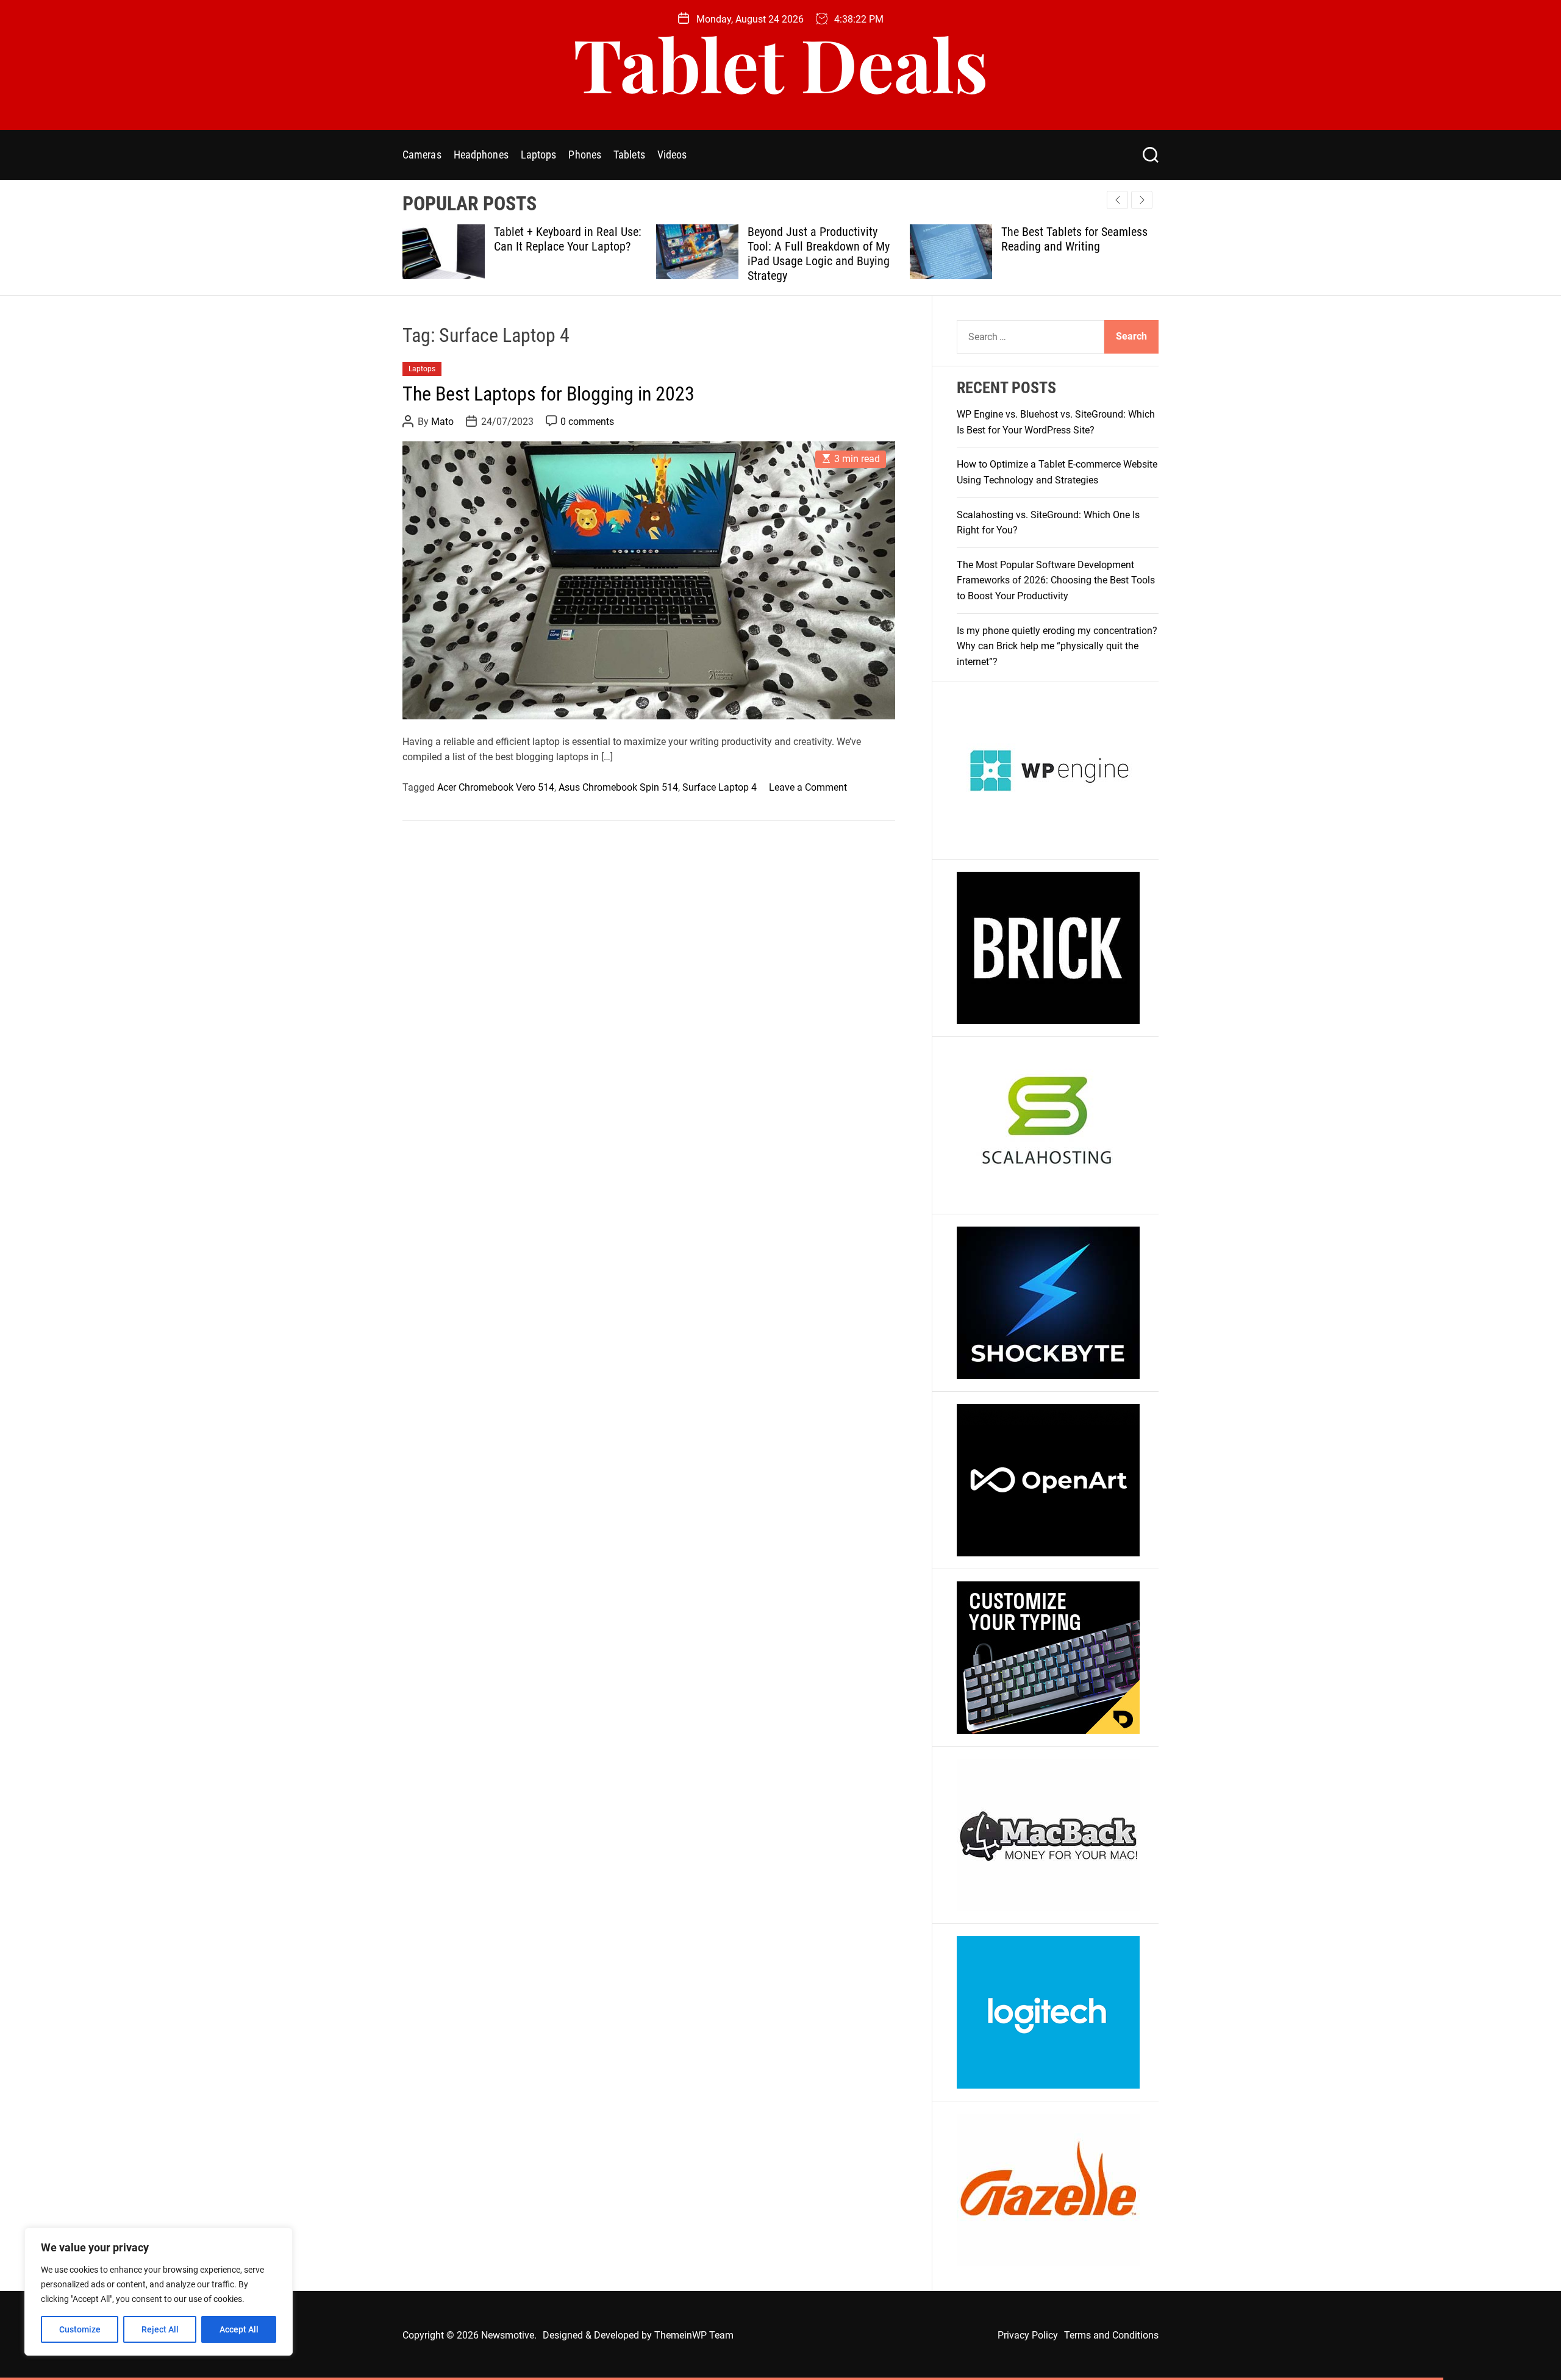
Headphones (481, 155)
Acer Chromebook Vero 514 (496, 787)
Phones (585, 155)
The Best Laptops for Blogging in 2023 (548, 394)
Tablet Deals (780, 63)
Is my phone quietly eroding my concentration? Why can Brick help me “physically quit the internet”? (1057, 646)
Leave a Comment (808, 787)
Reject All (160, 2329)
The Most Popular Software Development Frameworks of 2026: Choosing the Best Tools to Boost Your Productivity (1056, 580)
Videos (672, 155)
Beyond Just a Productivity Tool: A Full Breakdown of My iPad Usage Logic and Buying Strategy (565, 254)
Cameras (422, 155)
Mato (442, 422)
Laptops (539, 155)
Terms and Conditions (1111, 2335)
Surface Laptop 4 (720, 787)
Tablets (629, 155)
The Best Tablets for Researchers (1050, 239)
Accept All (239, 2329)
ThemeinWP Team (694, 2335)
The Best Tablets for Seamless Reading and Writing (821, 239)
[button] (1142, 200)
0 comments (587, 422)
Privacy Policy (1028, 2335)
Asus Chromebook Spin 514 (618, 787)
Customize (80, 2329)
